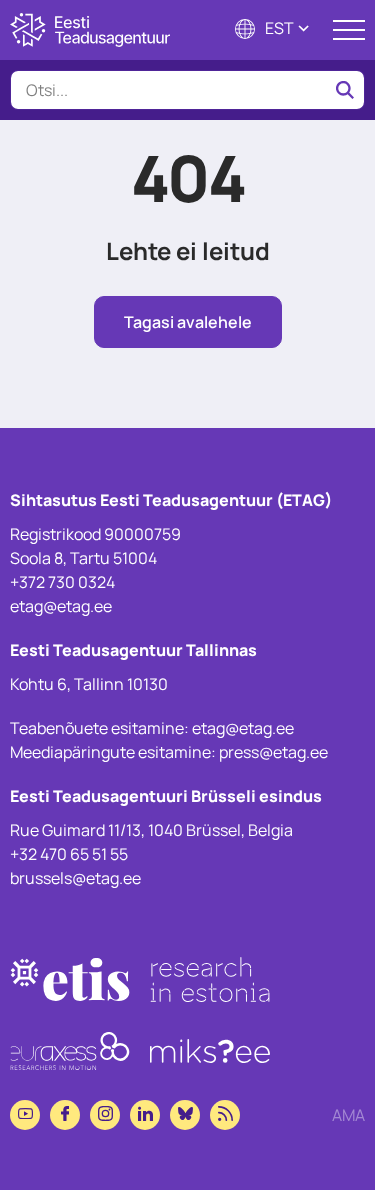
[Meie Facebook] (65, 1115)
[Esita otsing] (345, 90)
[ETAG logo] (90, 30)
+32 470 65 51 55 (69, 854)
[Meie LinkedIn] (145, 1115)
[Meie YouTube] (25, 1115)
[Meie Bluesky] (185, 1115)
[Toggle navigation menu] (349, 30)
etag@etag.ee (61, 606)
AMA (348, 1115)
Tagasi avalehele (188, 322)
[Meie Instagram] (105, 1115)
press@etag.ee (273, 752)
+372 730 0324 (62, 582)
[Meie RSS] (225, 1115)
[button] (274, 30)
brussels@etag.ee (75, 878)
